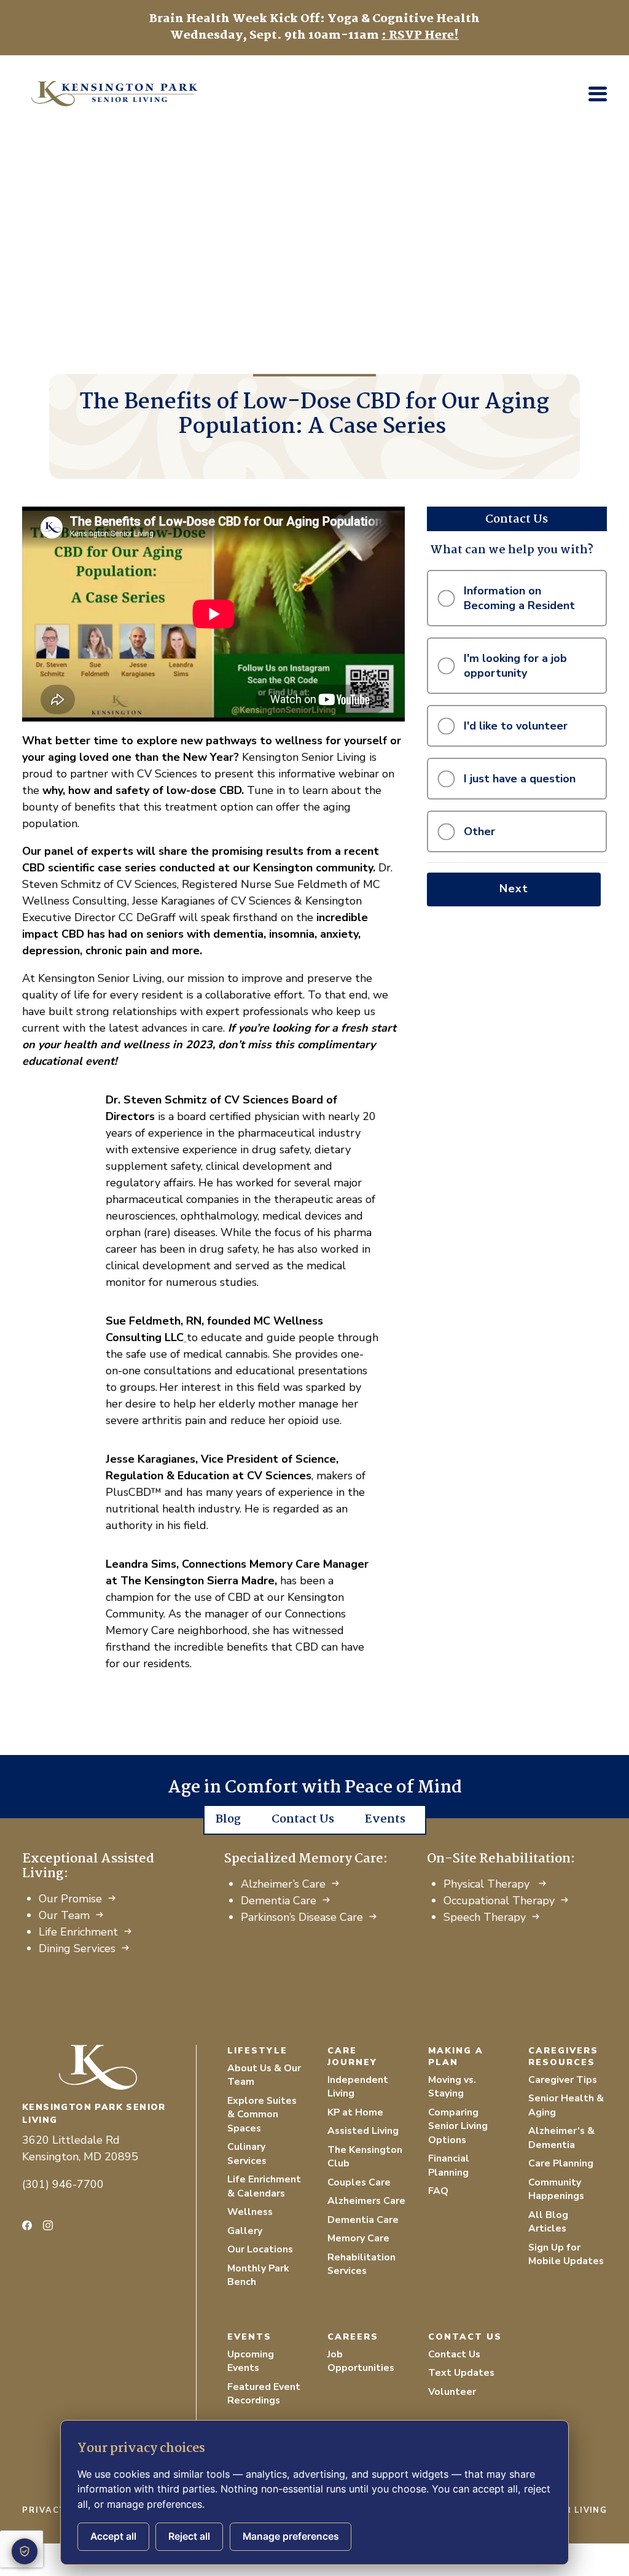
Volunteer (452, 2392)
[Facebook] (27, 2225)
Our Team (64, 1915)
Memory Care (358, 2238)
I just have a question (520, 779)
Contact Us (303, 1819)
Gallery (245, 2231)
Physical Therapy (488, 1884)
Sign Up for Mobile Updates (566, 2255)
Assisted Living (363, 2131)
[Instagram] (48, 2225)
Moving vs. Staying (452, 2087)
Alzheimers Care (366, 2201)
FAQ (438, 2191)
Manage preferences (291, 2536)
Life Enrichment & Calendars (264, 2186)
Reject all (189, 2536)
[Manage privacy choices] (25, 2551)
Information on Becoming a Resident (519, 598)
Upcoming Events (251, 2361)
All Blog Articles (548, 2222)
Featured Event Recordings (264, 2394)
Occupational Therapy (499, 1901)
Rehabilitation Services (361, 2264)
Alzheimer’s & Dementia (561, 2138)
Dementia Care (279, 1901)
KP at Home (355, 2112)
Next (514, 889)
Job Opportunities (361, 2361)
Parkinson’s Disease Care (302, 1917)
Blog (228, 1819)
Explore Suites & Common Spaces (262, 2115)
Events (385, 1819)
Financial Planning (449, 2165)
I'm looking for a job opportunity (515, 666)
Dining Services (77, 1948)
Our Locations (260, 2249)
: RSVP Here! (420, 36)
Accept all (113, 2536)
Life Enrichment (78, 1932)
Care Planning (561, 2163)
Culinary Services (247, 2154)
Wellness (250, 2212)
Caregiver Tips (563, 2080)
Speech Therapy (485, 1917)
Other (479, 831)
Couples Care (359, 2182)
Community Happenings (556, 2189)
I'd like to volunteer (516, 726)
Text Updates (461, 2373)
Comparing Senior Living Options (458, 2126)
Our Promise (70, 1899)
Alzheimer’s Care (283, 1884)
